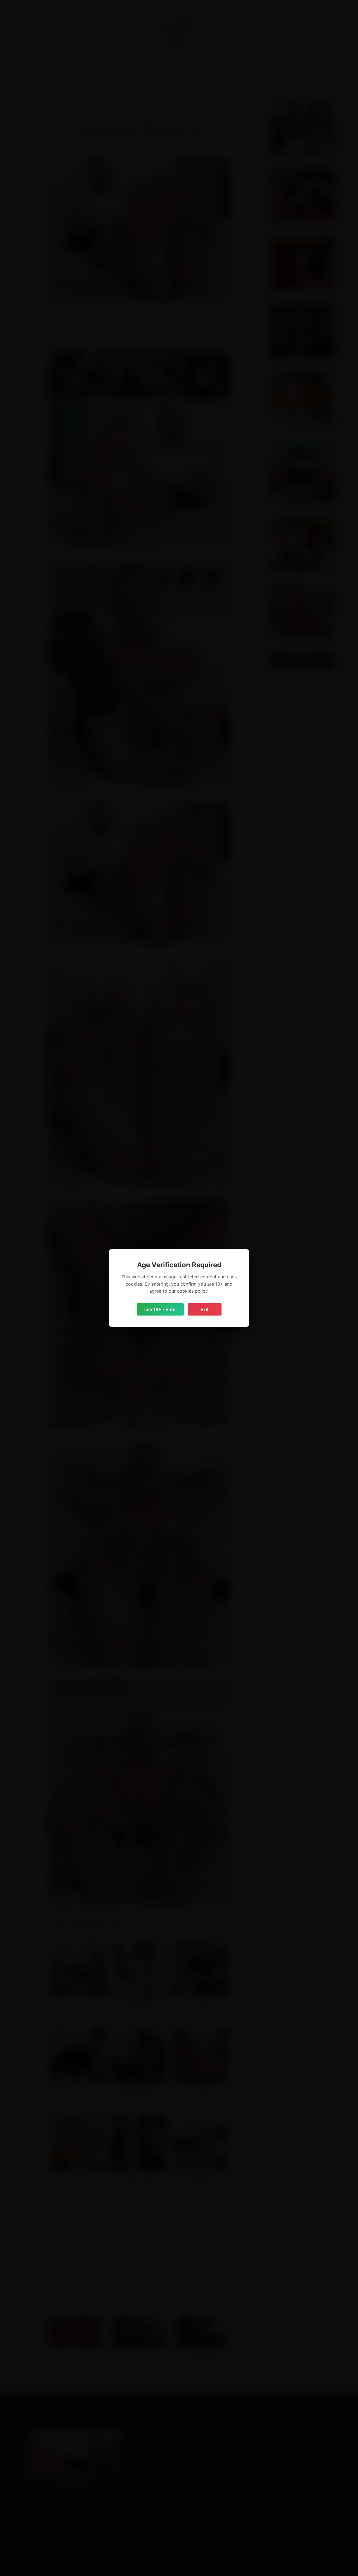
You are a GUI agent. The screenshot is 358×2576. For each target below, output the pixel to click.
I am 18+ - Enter (160, 1309)
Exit (205, 1309)
